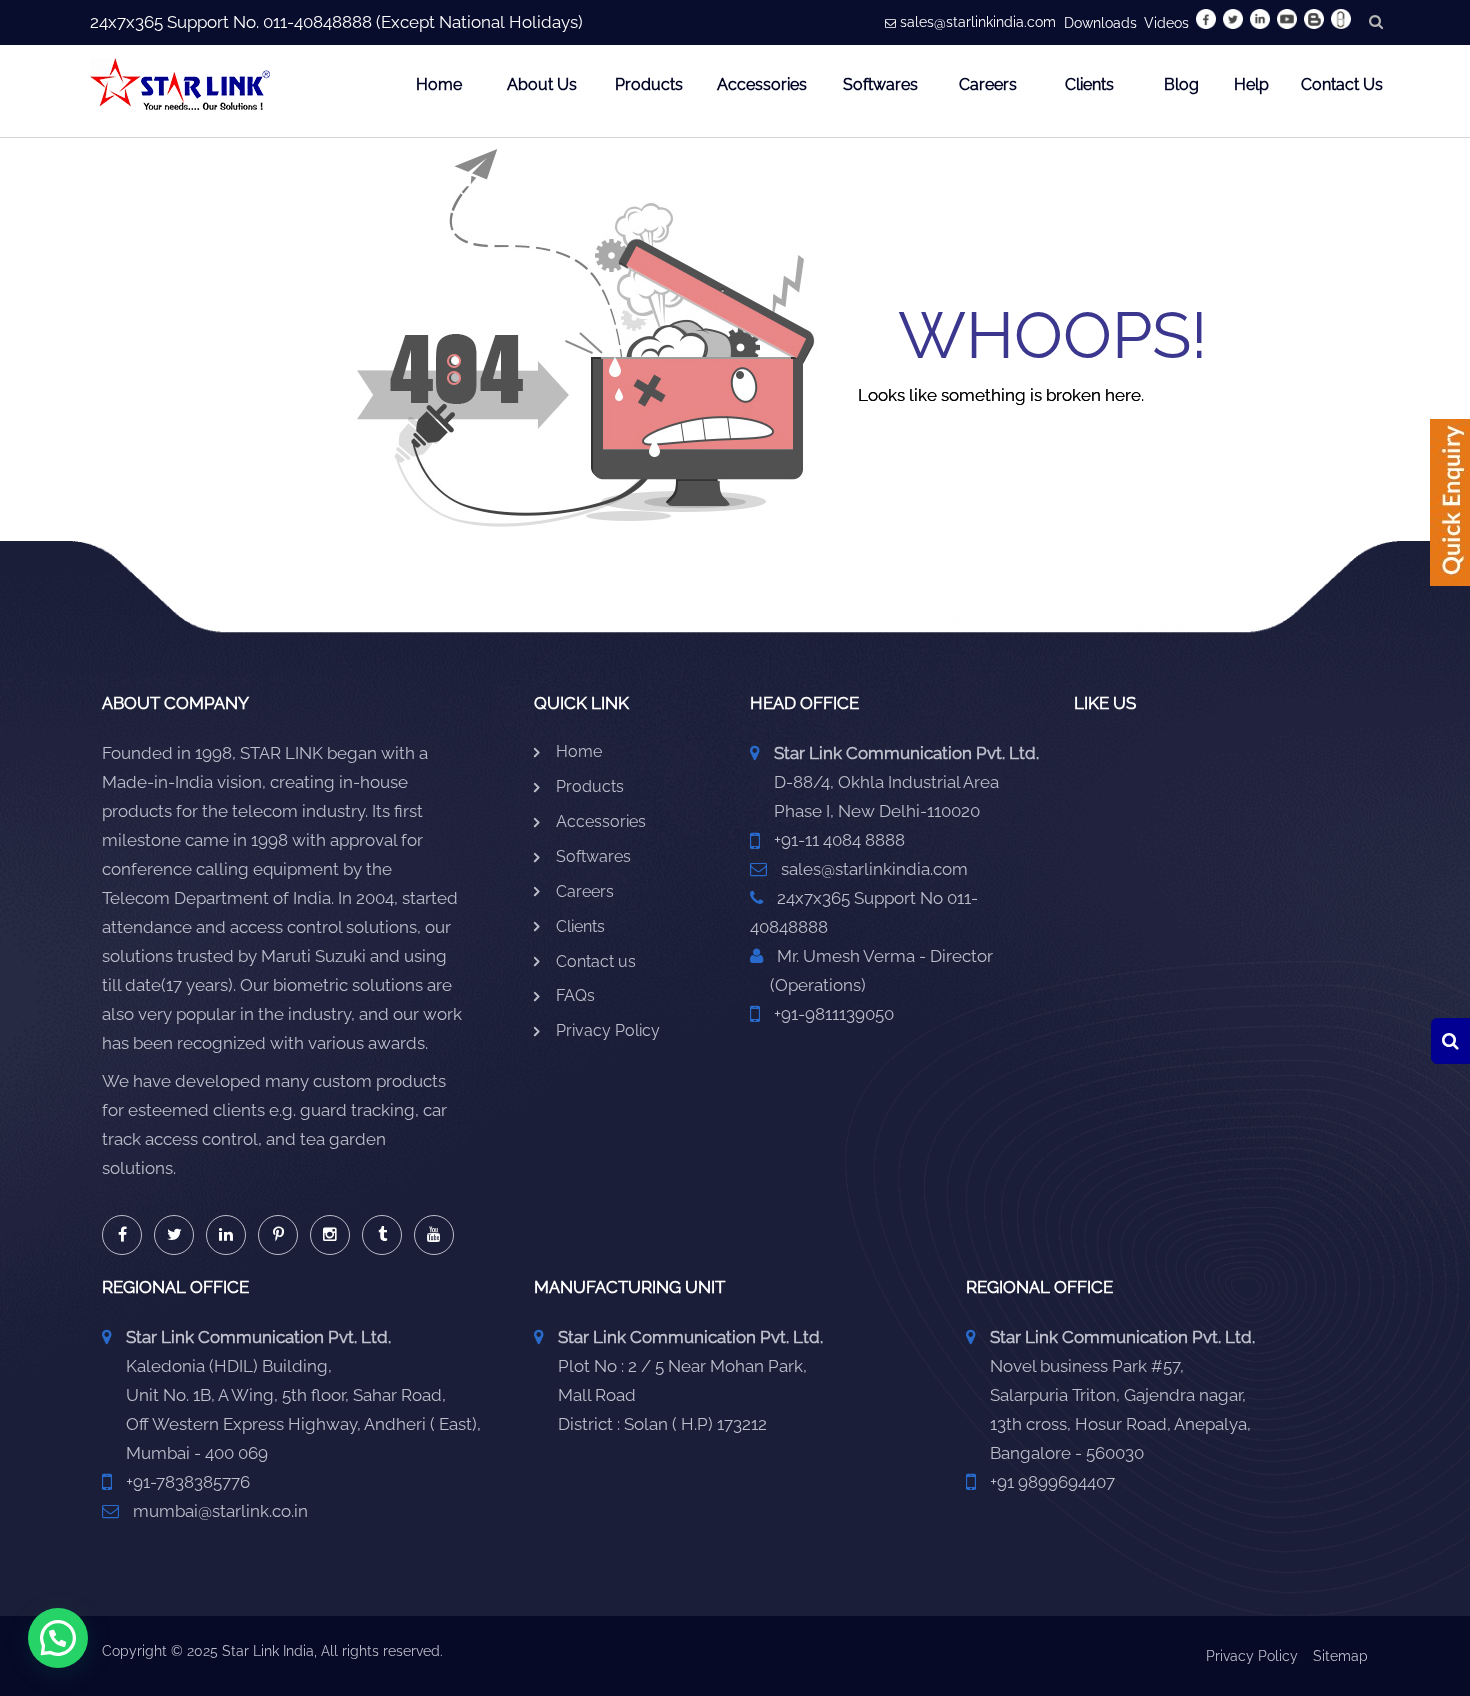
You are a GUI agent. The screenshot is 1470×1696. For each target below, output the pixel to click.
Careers (988, 84)
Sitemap (1340, 1656)
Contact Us (1342, 84)
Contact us (596, 961)
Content (1450, 509)
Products (649, 84)
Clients (1089, 84)
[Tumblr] (382, 1235)
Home (439, 84)
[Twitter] (174, 1235)
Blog (1181, 84)
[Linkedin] (226, 1235)
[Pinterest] (278, 1235)
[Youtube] (434, 1235)
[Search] (1450, 1041)
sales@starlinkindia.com (978, 22)
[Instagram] (330, 1235)
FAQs (575, 995)
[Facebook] (122, 1235)
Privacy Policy (608, 1030)
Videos (1166, 23)
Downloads (1100, 23)
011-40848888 (317, 22)
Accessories (762, 84)
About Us (542, 84)
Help (1251, 84)
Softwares (880, 84)
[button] (58, 1638)
